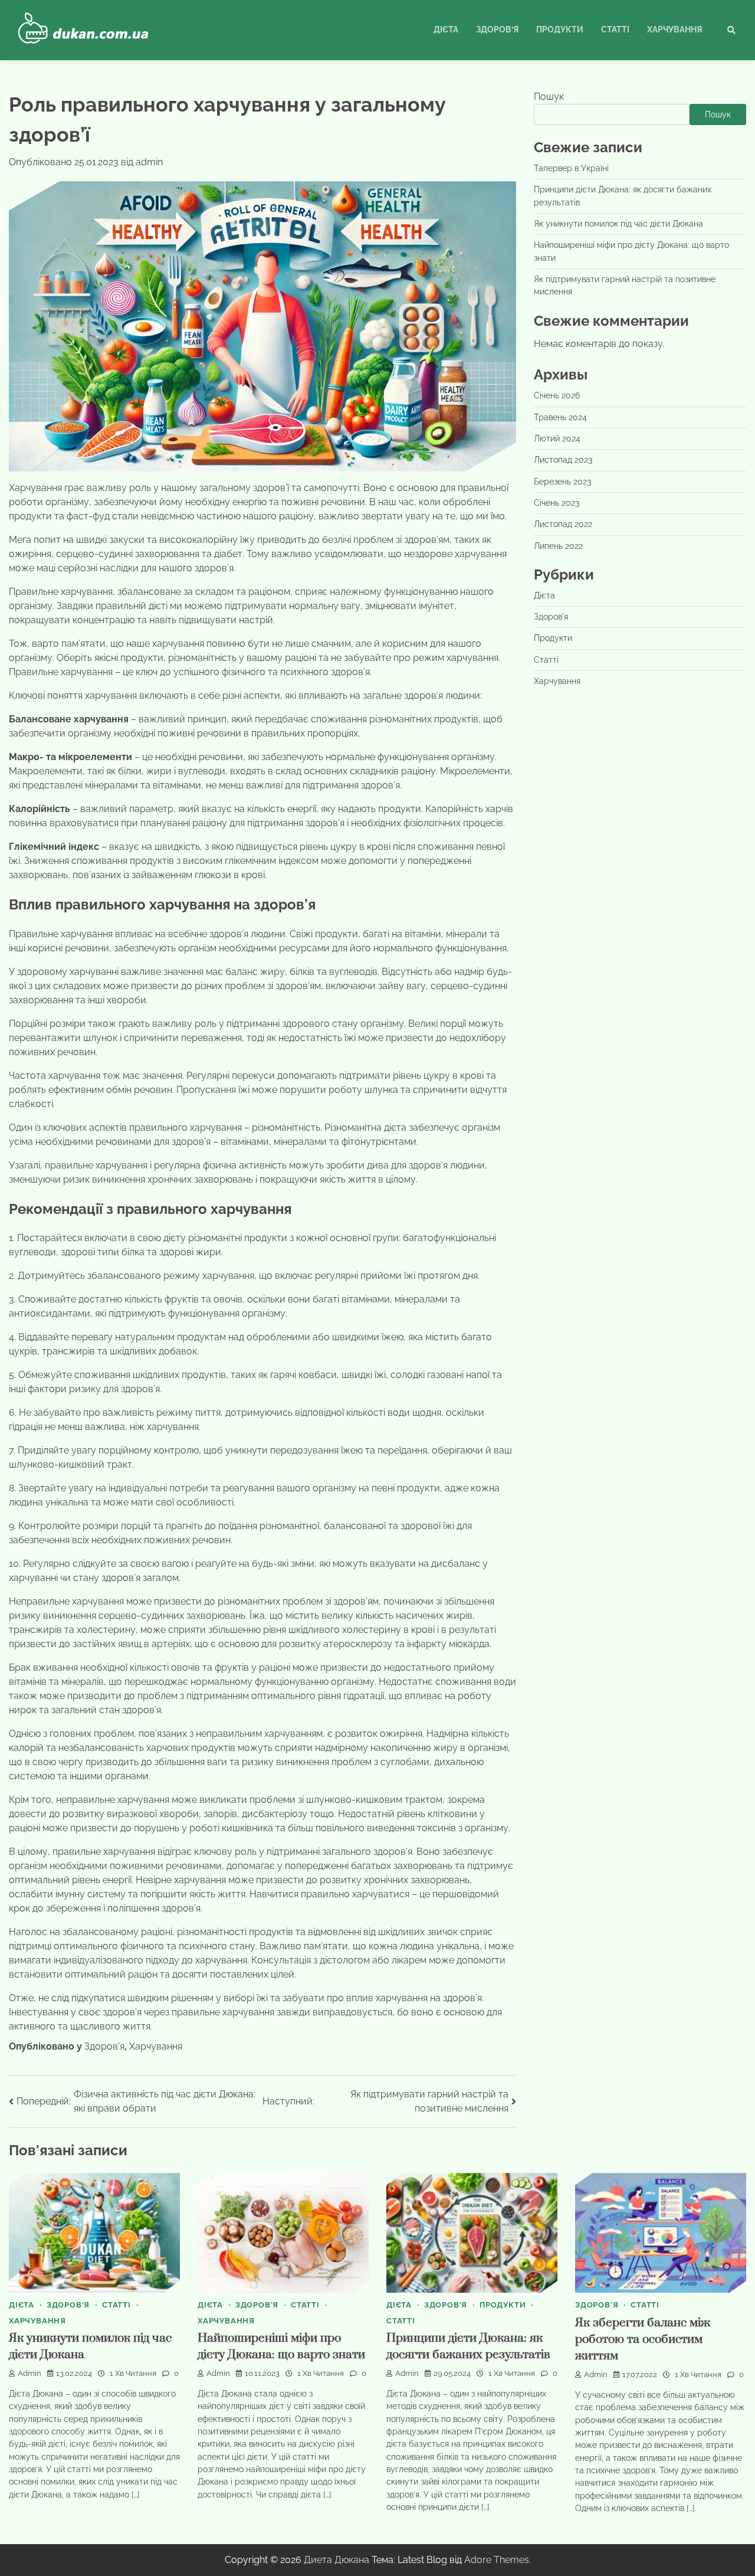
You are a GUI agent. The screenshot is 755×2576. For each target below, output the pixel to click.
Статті (615, 30)
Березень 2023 (562, 482)
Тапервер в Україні (571, 168)
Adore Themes (497, 2560)
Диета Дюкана (337, 2560)
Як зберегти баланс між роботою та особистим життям (643, 2340)
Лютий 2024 (557, 438)
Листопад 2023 (563, 460)
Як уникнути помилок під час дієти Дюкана (618, 224)
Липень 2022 (558, 546)
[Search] (731, 30)
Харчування (674, 30)
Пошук (549, 96)
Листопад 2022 (563, 524)
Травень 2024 (560, 417)
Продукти (560, 30)
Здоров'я (104, 2046)
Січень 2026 (557, 395)
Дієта (446, 30)
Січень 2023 (557, 503)
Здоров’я (497, 30)
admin (149, 162)
